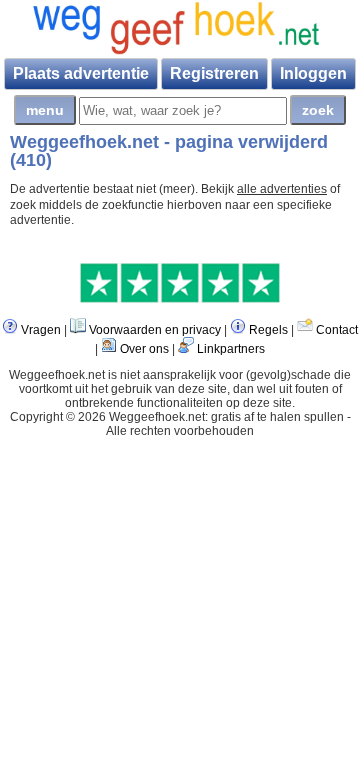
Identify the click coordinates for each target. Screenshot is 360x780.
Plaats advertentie (81, 73)
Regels (268, 330)
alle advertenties (282, 189)
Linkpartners (231, 349)
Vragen (41, 330)
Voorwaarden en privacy (155, 330)
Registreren (214, 73)
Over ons (144, 349)
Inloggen (313, 73)
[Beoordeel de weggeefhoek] (180, 299)
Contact (337, 330)
